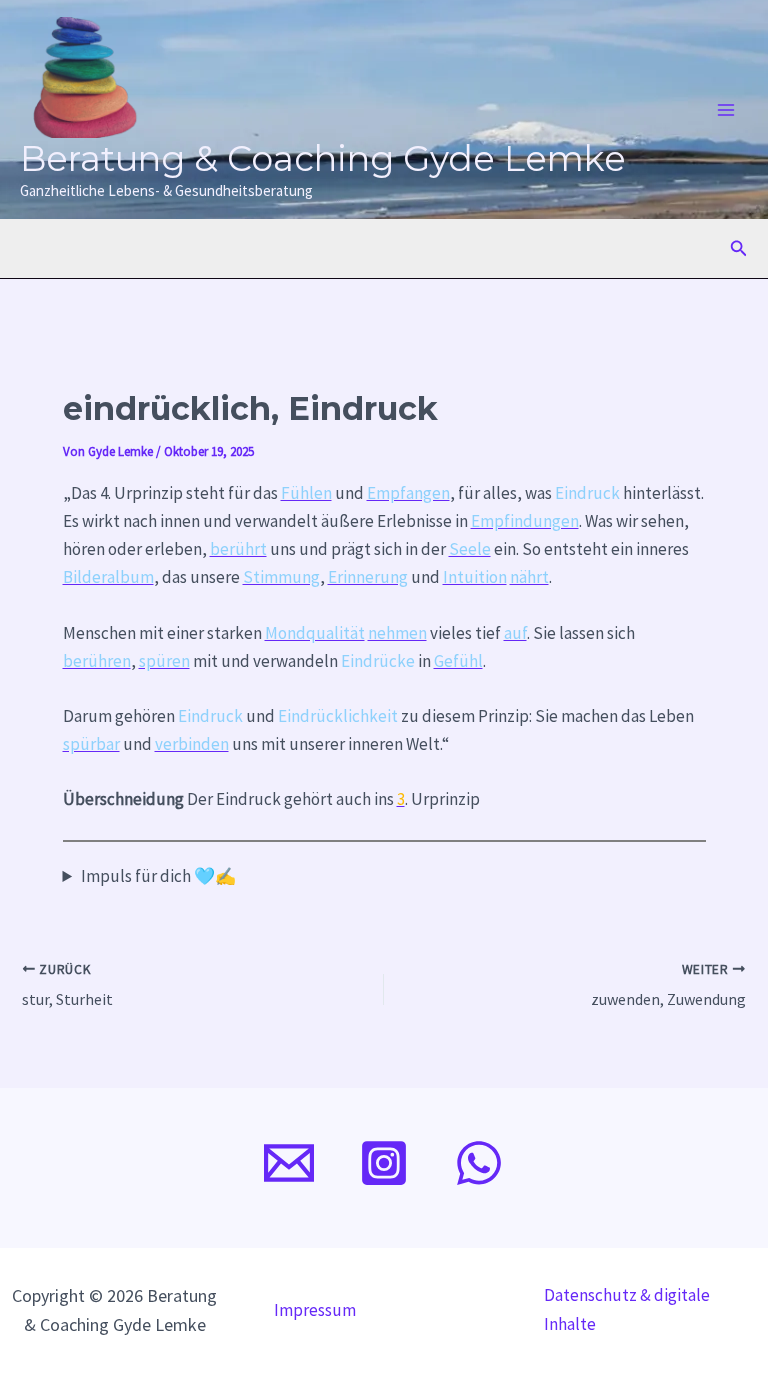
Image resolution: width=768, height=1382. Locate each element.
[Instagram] (384, 1163)
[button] (739, 249)
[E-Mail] (289, 1163)
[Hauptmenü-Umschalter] (726, 110)
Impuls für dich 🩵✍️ (158, 876)
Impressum (315, 1310)
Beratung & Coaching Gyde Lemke (323, 158)
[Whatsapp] (479, 1163)
